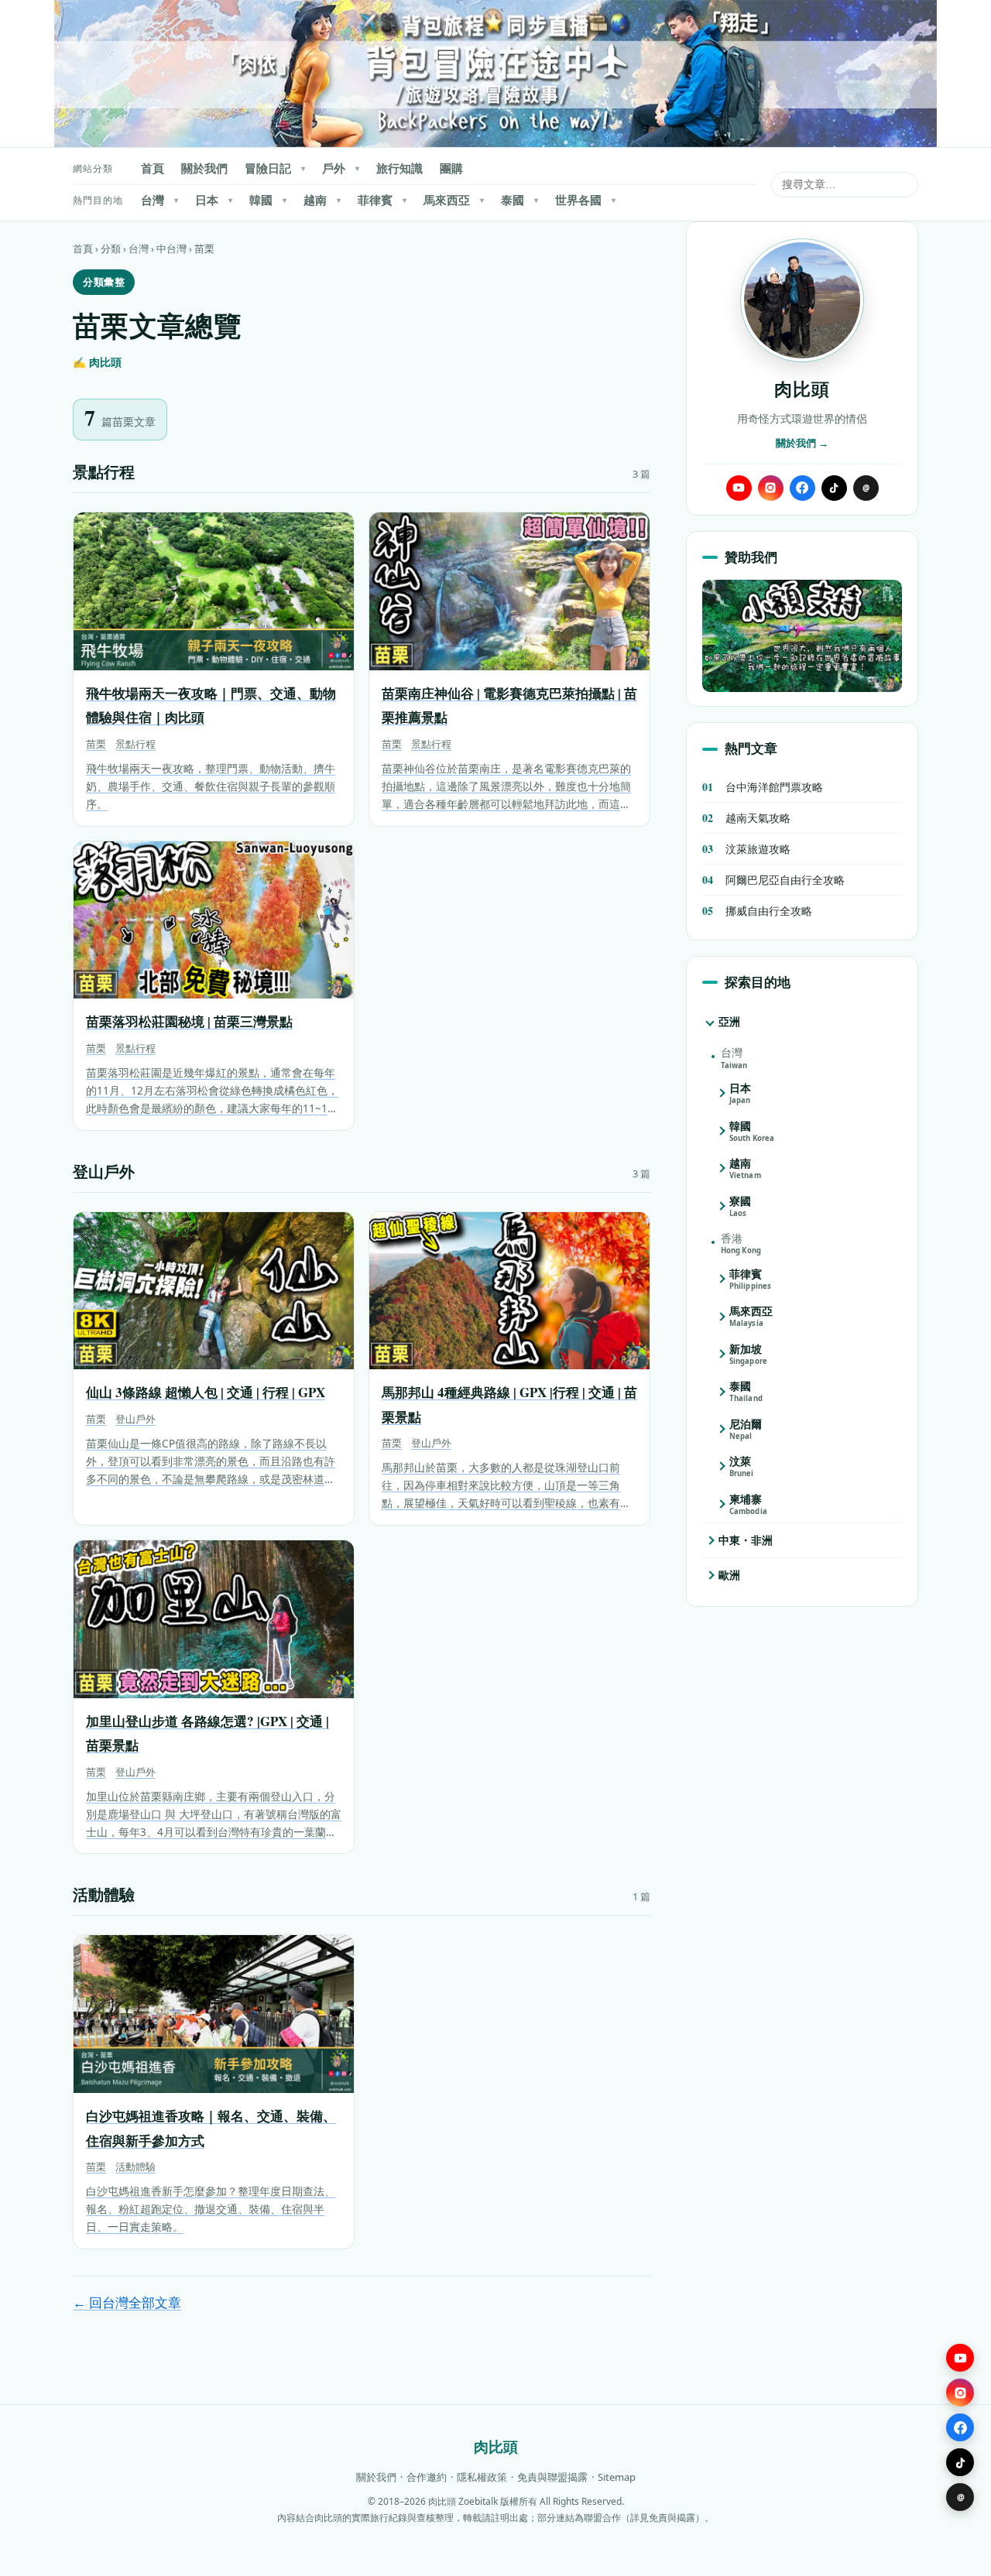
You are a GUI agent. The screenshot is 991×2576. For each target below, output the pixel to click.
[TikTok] (834, 488)
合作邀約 (427, 2477)
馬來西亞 (454, 200)
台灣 (159, 200)
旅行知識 (399, 168)
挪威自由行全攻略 (757, 911)
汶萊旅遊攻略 (746, 849)
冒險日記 (275, 168)
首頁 (153, 168)
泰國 (520, 200)
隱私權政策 (482, 2477)
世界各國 (585, 200)
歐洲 (729, 1575)
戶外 (341, 168)
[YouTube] (739, 488)
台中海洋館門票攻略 (763, 787)
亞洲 (729, 1021)
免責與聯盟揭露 (552, 2477)
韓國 (268, 200)
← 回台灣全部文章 (127, 2302)
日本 (214, 200)
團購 (451, 168)
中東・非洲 (746, 1540)
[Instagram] (771, 488)
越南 (322, 200)
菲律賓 (382, 200)
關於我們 (204, 168)
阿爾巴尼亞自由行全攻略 (773, 880)
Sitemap (617, 2477)
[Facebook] (802, 488)
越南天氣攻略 (746, 818)
